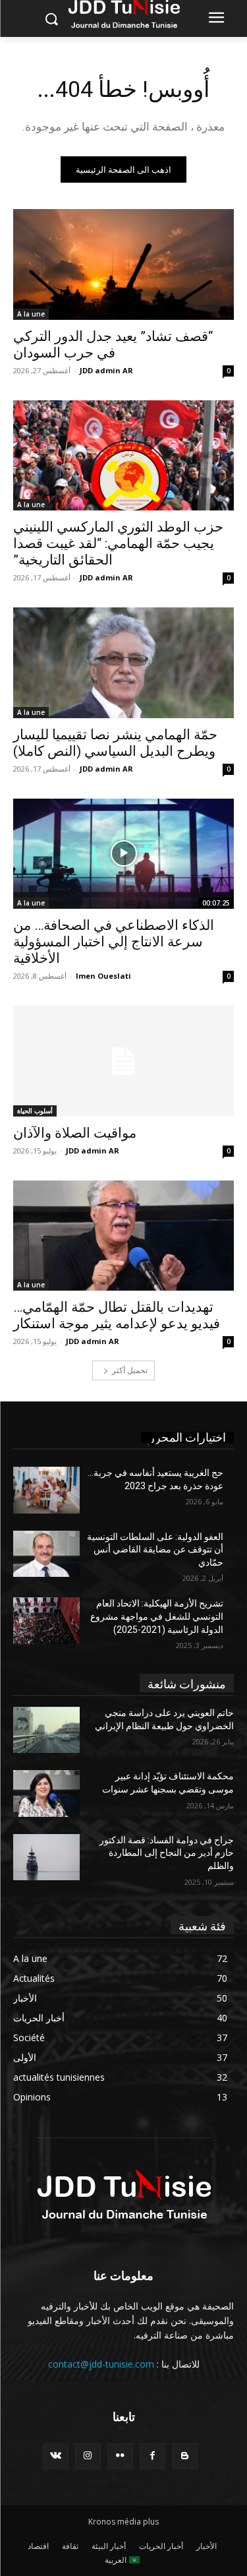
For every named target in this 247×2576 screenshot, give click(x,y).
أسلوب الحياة (35, 1111)
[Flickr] (120, 2456)
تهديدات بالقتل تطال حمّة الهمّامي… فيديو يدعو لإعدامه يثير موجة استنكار (117, 1315)
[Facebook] (152, 2456)
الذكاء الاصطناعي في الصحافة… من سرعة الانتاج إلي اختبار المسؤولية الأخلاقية (114, 942)
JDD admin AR (106, 370)
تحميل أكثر (130, 1370)
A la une (31, 314)
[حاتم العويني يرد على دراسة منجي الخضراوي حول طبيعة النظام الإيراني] (46, 1730)
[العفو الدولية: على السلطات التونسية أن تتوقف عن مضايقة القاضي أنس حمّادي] (46, 1554)
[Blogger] (185, 2456)
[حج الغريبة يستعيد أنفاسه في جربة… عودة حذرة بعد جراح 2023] (46, 1490)
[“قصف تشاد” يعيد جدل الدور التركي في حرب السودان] (123, 264)
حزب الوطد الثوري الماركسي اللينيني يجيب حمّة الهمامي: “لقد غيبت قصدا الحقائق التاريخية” (118, 543)
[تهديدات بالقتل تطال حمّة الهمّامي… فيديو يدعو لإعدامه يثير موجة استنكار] (123, 1236)
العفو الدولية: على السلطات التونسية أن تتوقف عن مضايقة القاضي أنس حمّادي (155, 1549)
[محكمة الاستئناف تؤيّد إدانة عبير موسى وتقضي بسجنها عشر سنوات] (46, 1793)
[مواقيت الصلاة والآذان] (123, 1061)
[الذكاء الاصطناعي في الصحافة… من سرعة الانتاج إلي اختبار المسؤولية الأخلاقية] (123, 854)
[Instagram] (88, 2456)
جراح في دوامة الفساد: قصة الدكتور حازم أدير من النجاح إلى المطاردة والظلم (167, 1853)
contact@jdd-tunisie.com (101, 2364)
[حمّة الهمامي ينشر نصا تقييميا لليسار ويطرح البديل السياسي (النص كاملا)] (123, 663)
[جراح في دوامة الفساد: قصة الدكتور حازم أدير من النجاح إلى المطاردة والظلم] (46, 1857)
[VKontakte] (56, 2456)
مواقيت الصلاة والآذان (75, 1133)
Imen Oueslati (103, 976)
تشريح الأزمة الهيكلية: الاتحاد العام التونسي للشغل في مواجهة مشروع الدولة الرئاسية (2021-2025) (157, 1616)
